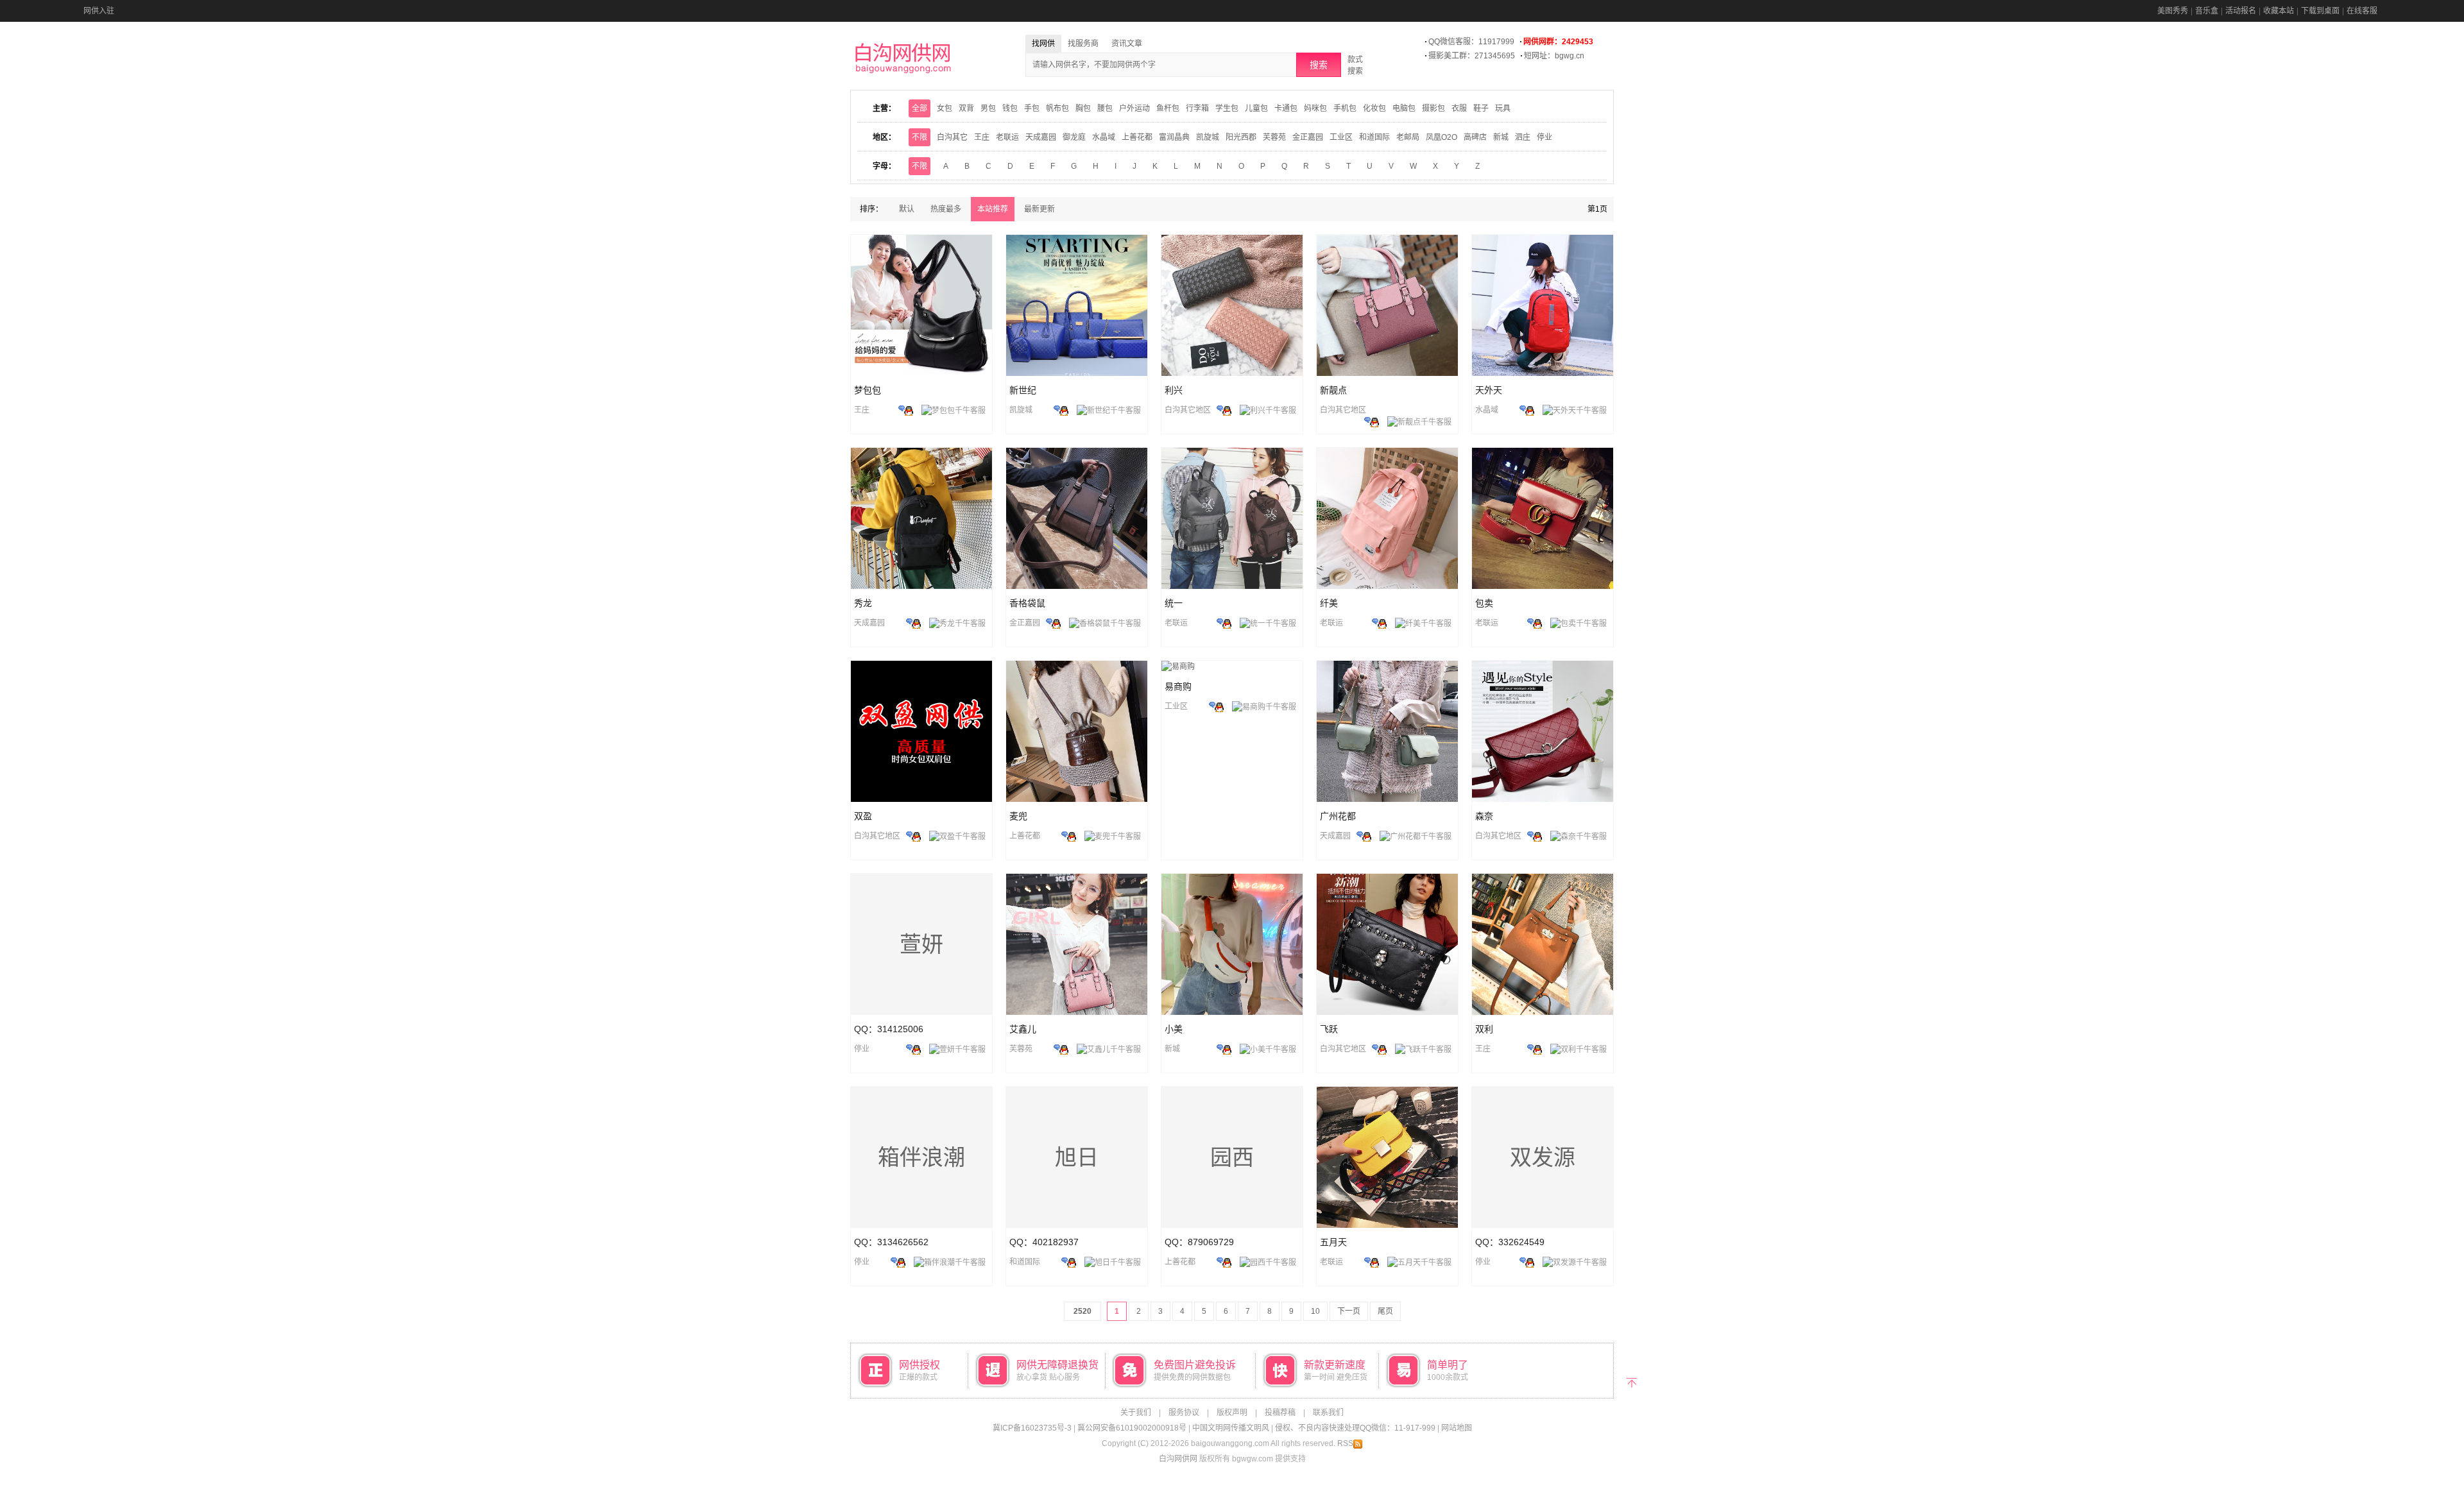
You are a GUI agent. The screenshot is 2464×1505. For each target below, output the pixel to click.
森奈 (1484, 816)
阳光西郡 (1241, 137)
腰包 (1105, 108)
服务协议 (1184, 1413)
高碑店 (1475, 137)
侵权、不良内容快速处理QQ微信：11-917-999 (1355, 1428)
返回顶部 (1631, 1382)
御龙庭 (1074, 137)
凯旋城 (1208, 137)
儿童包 (1256, 108)
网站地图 (1457, 1428)
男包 (988, 108)
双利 (1484, 1029)
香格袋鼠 (1027, 603)
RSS (1345, 1443)
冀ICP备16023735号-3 (1032, 1428)
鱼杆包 (1168, 108)
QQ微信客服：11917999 (1471, 42)
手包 (1032, 108)
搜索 (1319, 65)
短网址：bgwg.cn (1554, 56)
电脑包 (1404, 108)
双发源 (1543, 1157)
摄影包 (1433, 108)
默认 (907, 209)
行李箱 (1197, 108)
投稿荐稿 (1280, 1413)
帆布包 (1057, 108)
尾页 (1385, 1311)
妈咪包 (1315, 108)
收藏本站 (2279, 11)
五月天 (1333, 1242)
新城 (1501, 137)
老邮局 (1408, 137)
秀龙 (863, 603)
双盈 (863, 816)
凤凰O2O (1442, 137)
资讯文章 (1127, 44)
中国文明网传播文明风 (1231, 1428)
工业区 (1341, 137)
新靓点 (1333, 390)
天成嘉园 (1041, 137)
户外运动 (1134, 108)
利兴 (1174, 390)
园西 (1232, 1157)
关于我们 (1136, 1413)
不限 (920, 137)
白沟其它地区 (1188, 410)
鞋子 (1481, 108)
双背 (966, 108)
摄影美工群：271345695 (1472, 56)
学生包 (1227, 108)
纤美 (1329, 603)
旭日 (1077, 1157)
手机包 (1345, 108)
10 (1315, 1311)
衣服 (1459, 108)
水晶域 (1104, 137)
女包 (945, 108)
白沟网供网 (1178, 1459)
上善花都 (1137, 137)
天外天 (1489, 390)
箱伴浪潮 (921, 1157)
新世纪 (1023, 390)
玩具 (1503, 108)
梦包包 (868, 390)
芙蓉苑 (1274, 137)
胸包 (1083, 108)
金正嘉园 (1308, 137)
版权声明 (1232, 1413)
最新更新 (1039, 209)
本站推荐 (993, 209)
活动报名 (2241, 11)
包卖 (1484, 603)
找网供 (1043, 44)
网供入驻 (99, 11)
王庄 (982, 137)
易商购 (1178, 686)
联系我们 (1328, 1413)
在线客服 (2362, 11)
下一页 (1349, 1311)
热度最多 (946, 209)
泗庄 (1523, 137)
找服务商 (1083, 44)
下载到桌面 (2320, 11)
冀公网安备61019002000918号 (1132, 1428)
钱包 (1010, 108)
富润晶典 (1174, 137)
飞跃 (1329, 1029)
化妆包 (1374, 108)
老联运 (1007, 137)
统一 (1174, 603)
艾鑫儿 (1023, 1029)
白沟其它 (952, 137)
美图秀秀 (2173, 11)
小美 (1174, 1029)
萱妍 (921, 944)
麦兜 (1018, 816)
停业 (1544, 137)
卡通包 (1286, 108)
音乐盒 (2207, 11)
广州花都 (1338, 816)
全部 (920, 108)
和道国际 (1374, 137)
